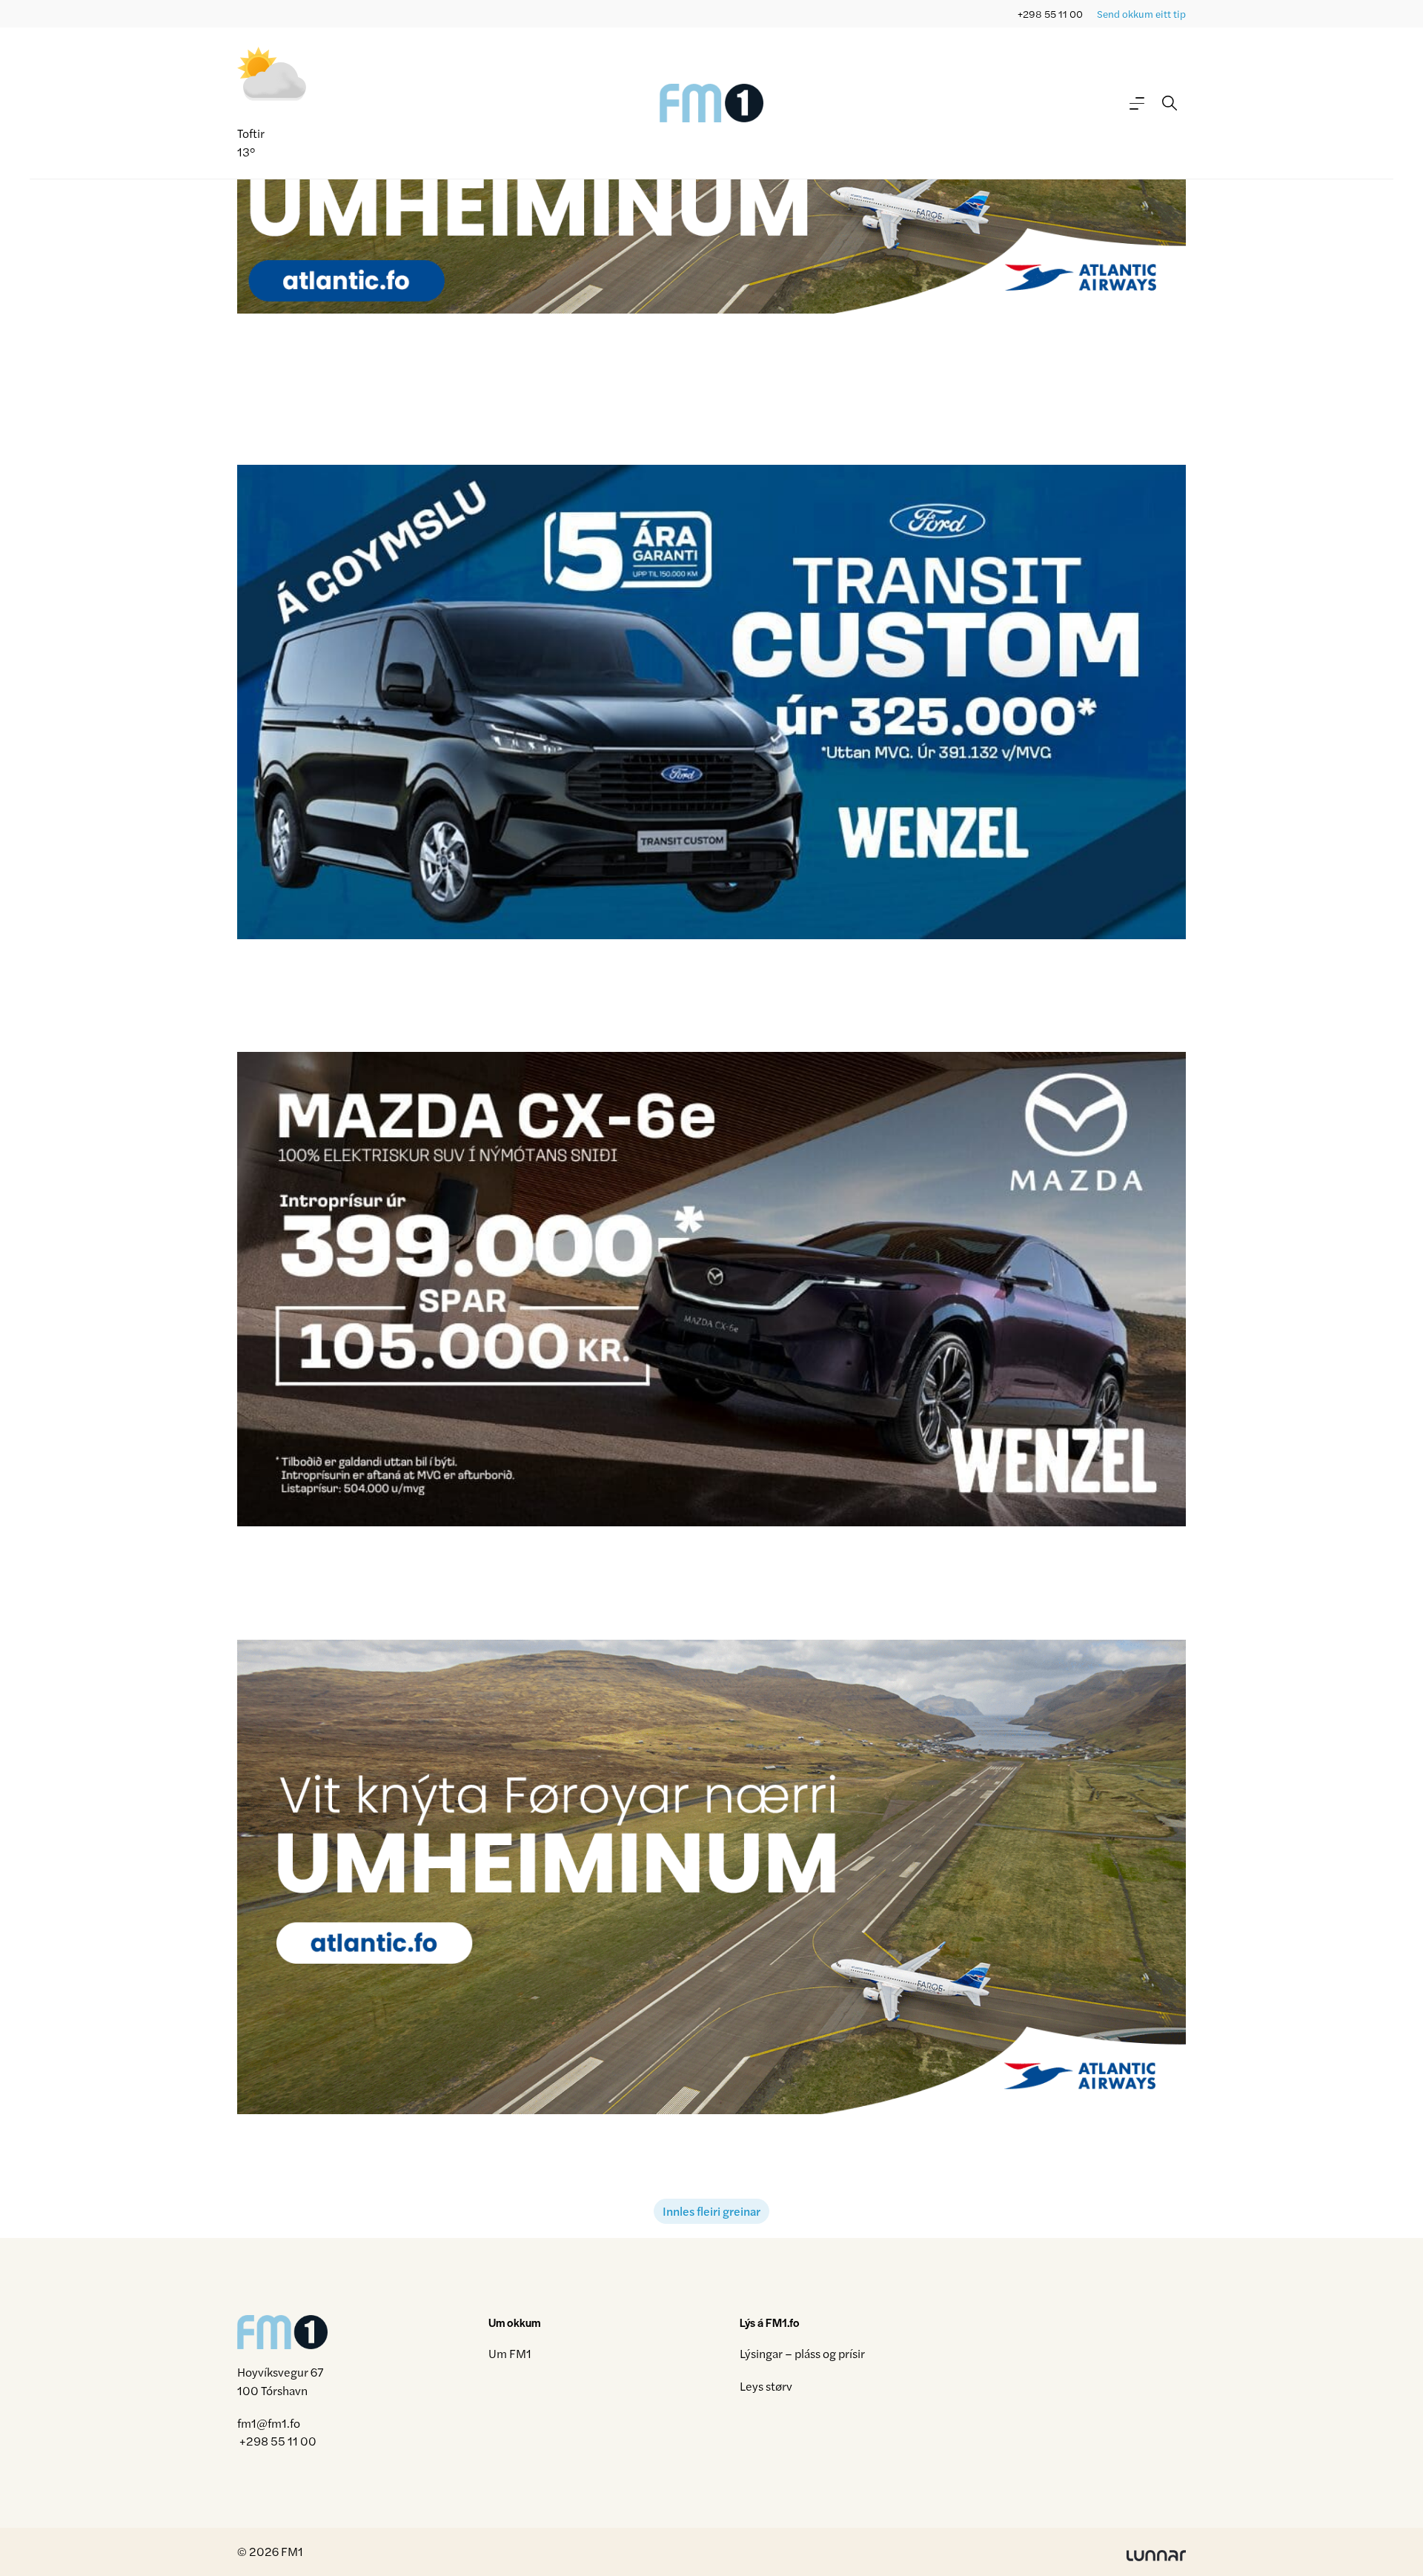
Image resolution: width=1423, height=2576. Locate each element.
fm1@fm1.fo (269, 2423)
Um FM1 (510, 2353)
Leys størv (766, 2386)
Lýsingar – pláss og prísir (802, 2353)
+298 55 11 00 (1050, 14)
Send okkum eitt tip (1141, 14)
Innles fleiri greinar (711, 2211)
